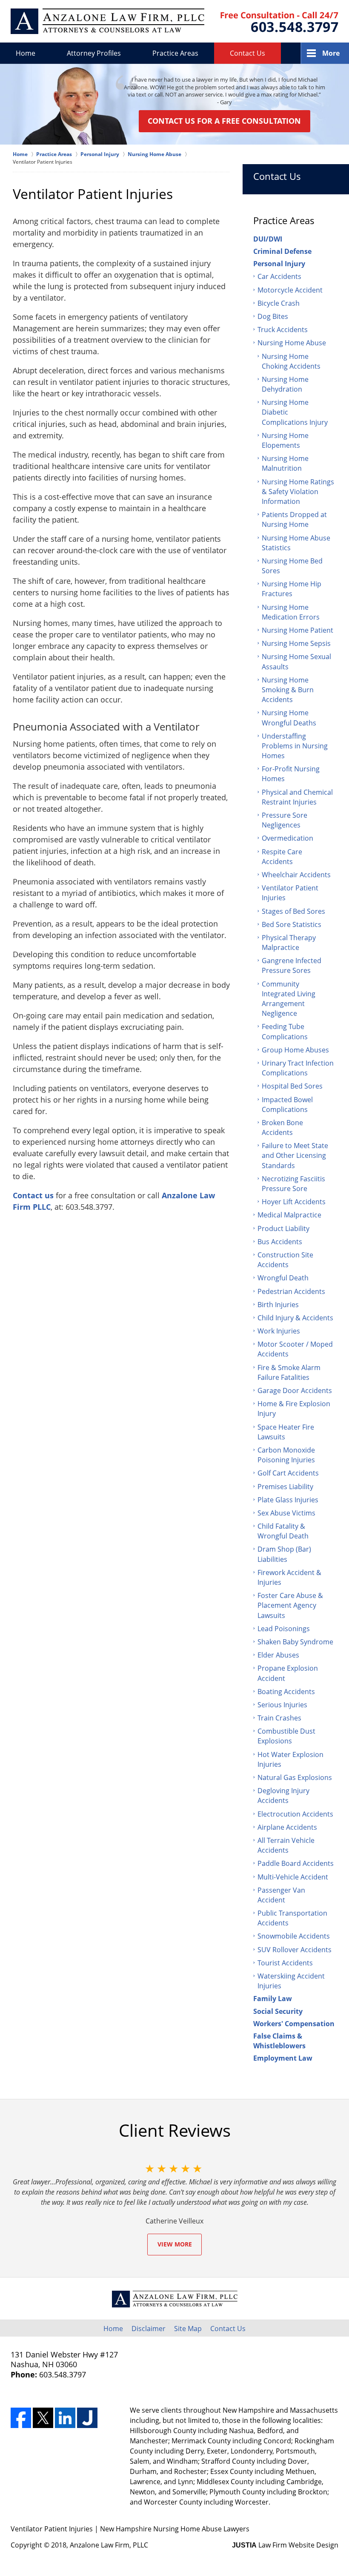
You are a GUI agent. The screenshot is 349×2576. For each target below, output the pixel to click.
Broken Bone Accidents (282, 1127)
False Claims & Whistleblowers (279, 2041)
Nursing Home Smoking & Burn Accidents (288, 690)
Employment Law (283, 2058)
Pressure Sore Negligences (285, 820)
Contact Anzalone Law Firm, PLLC (279, 22)
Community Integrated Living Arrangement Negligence (289, 999)
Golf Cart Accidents (288, 1473)
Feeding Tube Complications (285, 1031)
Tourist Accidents (285, 1963)
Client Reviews (175, 2130)
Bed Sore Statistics (292, 924)
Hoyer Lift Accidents (294, 1202)
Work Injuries (279, 1331)
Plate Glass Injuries (288, 1500)
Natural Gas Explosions (295, 1777)
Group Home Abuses (295, 1050)
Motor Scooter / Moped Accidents (295, 1349)
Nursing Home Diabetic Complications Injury (295, 412)
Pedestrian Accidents (291, 1291)
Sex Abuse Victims (286, 1513)
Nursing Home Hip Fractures (292, 589)
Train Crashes (279, 1718)
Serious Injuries (282, 1705)
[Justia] (87, 2418)
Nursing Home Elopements (285, 440)
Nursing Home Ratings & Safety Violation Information (298, 492)
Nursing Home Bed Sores (292, 566)
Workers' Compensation (294, 2024)
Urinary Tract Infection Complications (298, 1068)
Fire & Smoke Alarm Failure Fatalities (289, 1372)
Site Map (188, 2329)
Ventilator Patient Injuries (290, 893)
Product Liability (283, 1228)
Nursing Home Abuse (292, 343)
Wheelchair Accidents (296, 875)
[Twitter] (43, 2418)
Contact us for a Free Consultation (224, 121)
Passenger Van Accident (281, 1895)
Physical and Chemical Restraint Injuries (297, 797)
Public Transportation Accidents (292, 1918)
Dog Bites (273, 316)
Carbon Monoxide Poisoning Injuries (286, 1455)
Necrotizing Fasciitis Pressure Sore (293, 1184)
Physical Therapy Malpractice (289, 943)
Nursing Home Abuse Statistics (296, 543)
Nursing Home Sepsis (296, 643)
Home (26, 53)
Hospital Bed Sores (292, 1086)
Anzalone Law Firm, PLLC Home (107, 21)
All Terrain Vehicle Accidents (286, 1845)
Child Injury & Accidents (295, 1318)
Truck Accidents (283, 330)
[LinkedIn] (65, 2418)
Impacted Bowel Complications (287, 1105)
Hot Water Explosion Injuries (290, 1759)
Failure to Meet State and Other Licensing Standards (295, 1155)
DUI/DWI (268, 239)
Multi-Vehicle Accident (293, 1877)
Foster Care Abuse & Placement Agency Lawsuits (290, 1605)
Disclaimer (149, 2329)
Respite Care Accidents (282, 857)
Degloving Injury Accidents (283, 1796)
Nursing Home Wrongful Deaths (289, 718)
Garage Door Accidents (295, 1390)
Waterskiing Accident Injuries (291, 1981)
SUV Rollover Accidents (295, 1950)
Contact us (33, 1195)
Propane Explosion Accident (288, 1673)
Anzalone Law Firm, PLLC (109, 2545)
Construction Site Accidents (285, 1260)
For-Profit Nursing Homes (291, 774)
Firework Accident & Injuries (289, 1577)
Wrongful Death (283, 1278)
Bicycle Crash (279, 303)
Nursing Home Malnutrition (285, 463)
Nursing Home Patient (298, 630)
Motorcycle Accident (290, 290)
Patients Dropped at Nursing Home (294, 519)
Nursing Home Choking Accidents (291, 361)
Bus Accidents (280, 1242)
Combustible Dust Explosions (286, 1736)
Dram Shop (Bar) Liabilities (284, 1554)
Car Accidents (279, 276)
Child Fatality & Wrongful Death (283, 1531)
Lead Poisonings (284, 1629)
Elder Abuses (278, 1655)
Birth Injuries (278, 1305)
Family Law (273, 1999)
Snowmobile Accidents (294, 1936)
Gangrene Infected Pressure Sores (292, 965)
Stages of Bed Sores (293, 911)
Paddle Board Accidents (296, 1863)
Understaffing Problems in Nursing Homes (295, 746)
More (331, 53)
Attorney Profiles (94, 53)
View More (175, 2244)
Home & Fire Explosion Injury (294, 1409)
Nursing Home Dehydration (285, 384)
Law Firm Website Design (285, 2545)
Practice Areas (175, 53)
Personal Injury (279, 264)
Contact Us (247, 53)
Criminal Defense (282, 251)
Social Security (278, 2011)
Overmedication (287, 838)
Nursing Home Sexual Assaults (296, 661)
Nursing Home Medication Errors (291, 612)
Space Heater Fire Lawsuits (286, 1432)
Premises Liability (285, 1487)
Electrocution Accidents (295, 1814)
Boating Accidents (286, 1692)
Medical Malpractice (289, 1215)
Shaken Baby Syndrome (295, 1642)
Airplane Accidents (287, 1827)
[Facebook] (21, 2418)
